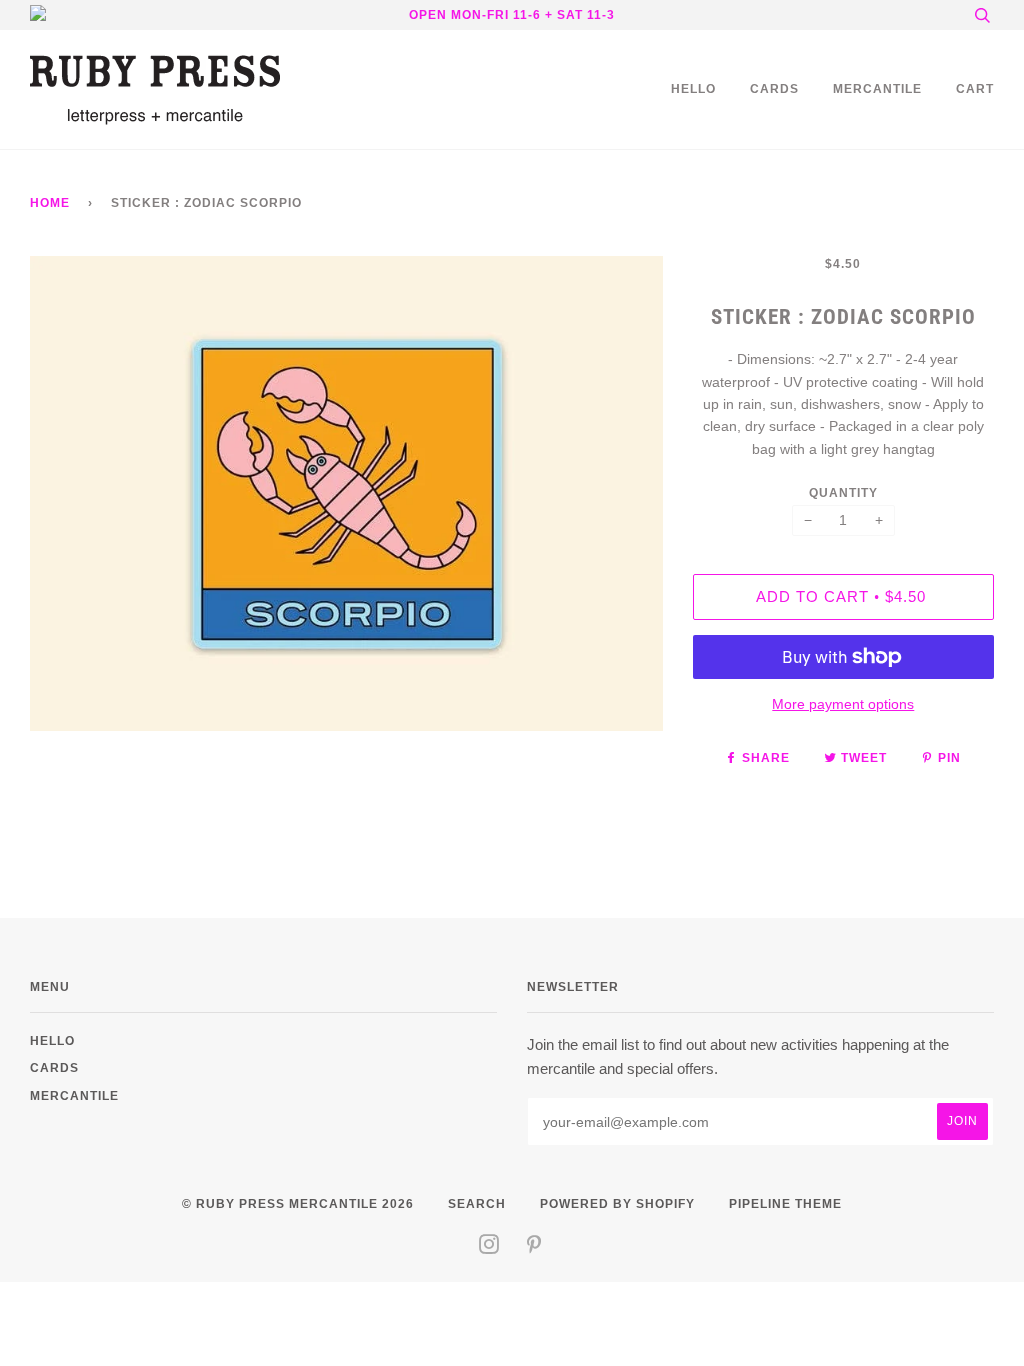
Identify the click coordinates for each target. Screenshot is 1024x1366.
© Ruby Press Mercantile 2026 (298, 1203)
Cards (774, 88)
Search (477, 1203)
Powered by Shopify (617, 1203)
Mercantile (877, 88)
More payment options (843, 704)
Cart (975, 88)
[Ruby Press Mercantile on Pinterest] (534, 1247)
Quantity (843, 492)
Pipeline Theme (785, 1203)
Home (50, 202)
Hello (693, 88)
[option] (346, 493)
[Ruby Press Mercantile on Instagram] (489, 1247)
